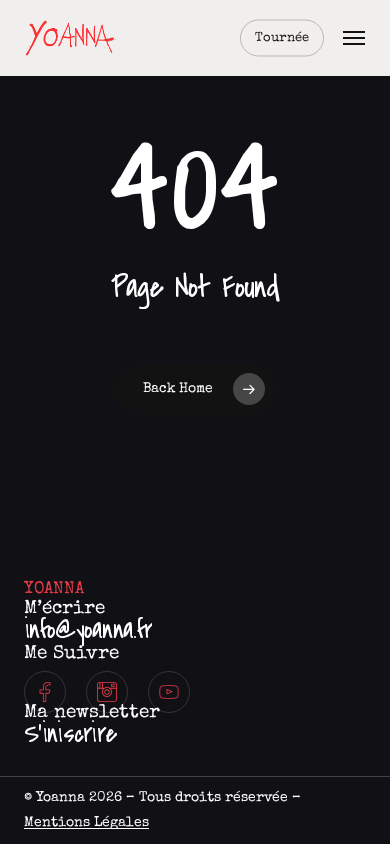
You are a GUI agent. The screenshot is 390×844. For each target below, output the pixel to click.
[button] (354, 38)
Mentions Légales (86, 823)
